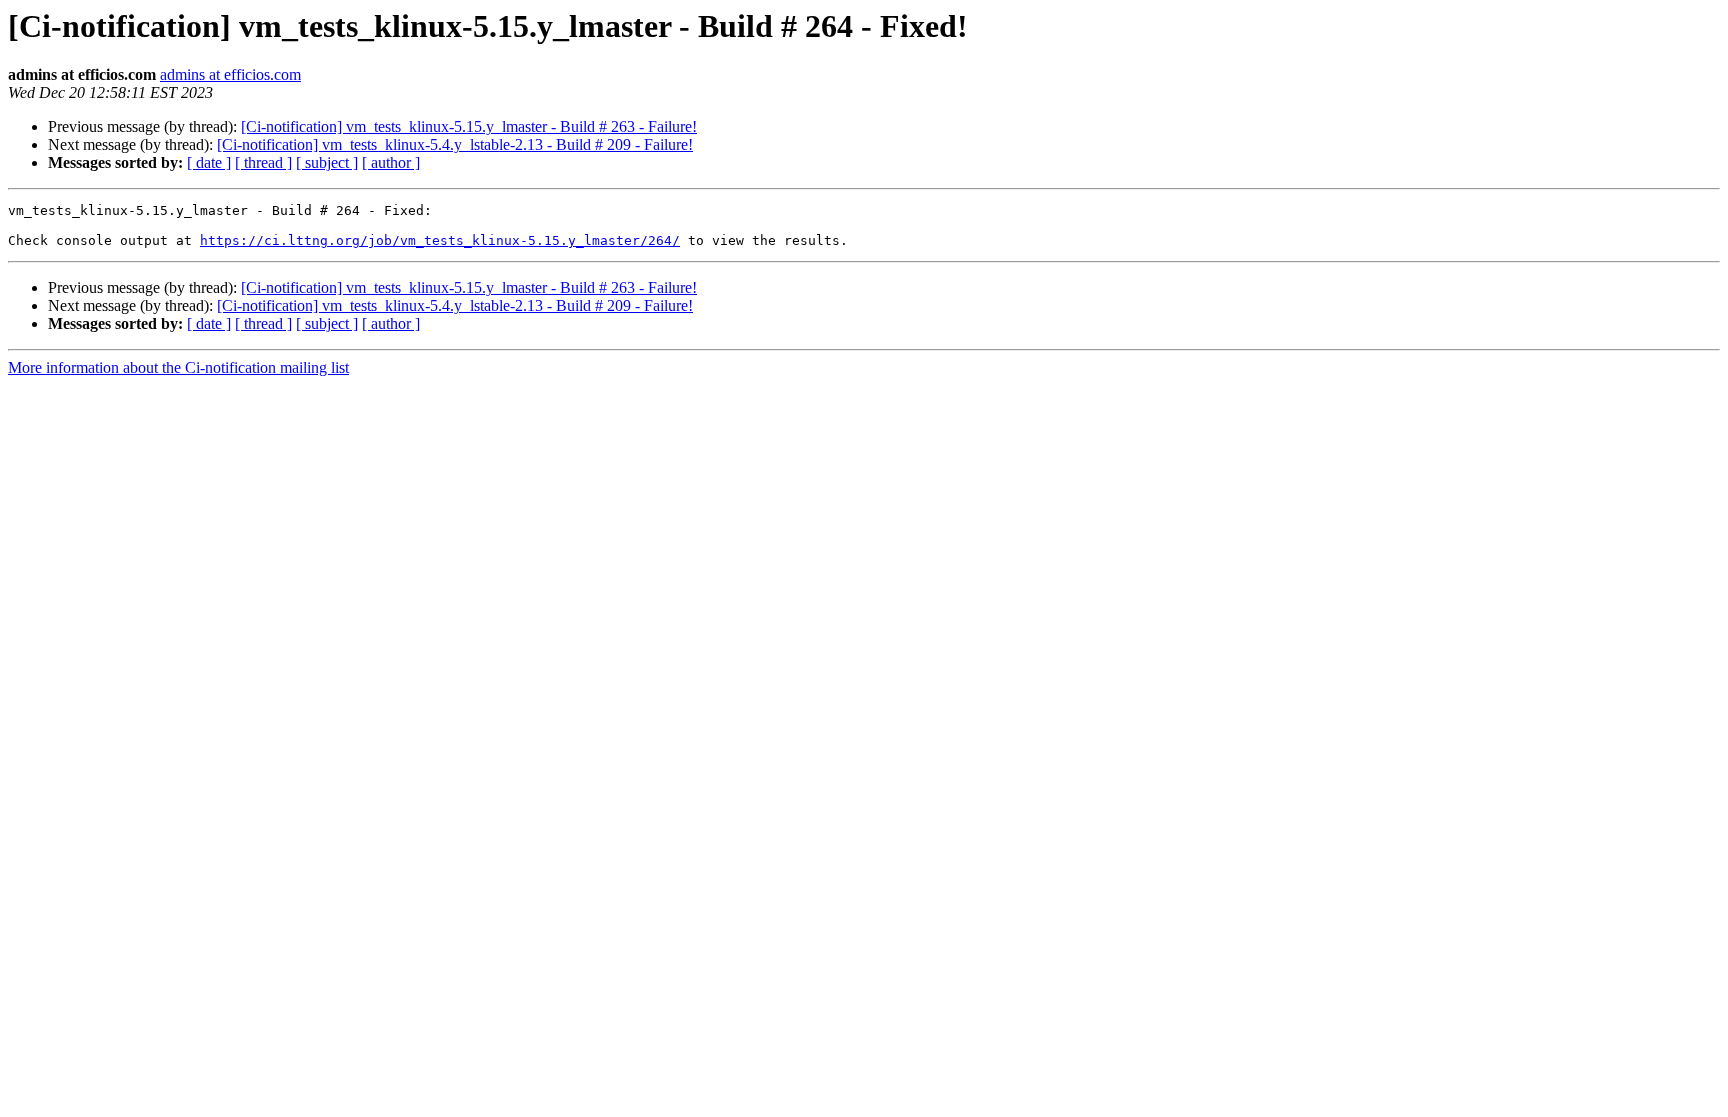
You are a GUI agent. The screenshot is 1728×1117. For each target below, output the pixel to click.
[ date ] (209, 162)
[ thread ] (263, 162)
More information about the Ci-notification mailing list (178, 367)
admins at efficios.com (230, 74)
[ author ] (391, 162)
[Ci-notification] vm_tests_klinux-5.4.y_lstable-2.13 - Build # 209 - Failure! (455, 144)
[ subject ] (327, 162)
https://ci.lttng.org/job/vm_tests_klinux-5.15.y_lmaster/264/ (440, 240)
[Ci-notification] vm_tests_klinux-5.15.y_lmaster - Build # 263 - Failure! (469, 126)
